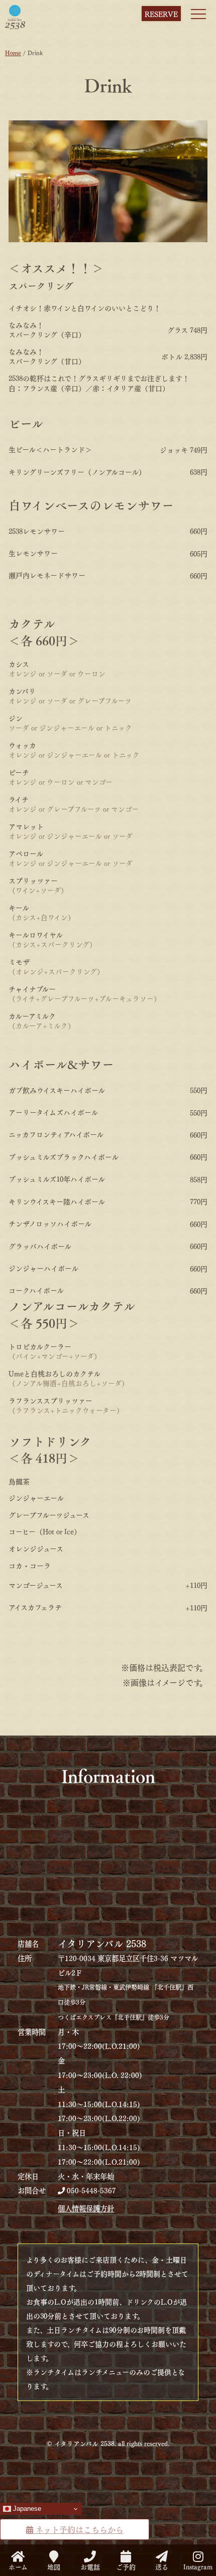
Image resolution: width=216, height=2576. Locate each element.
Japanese (26, 2509)
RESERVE (161, 14)
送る (162, 2565)
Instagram (198, 2565)
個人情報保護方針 (86, 2208)
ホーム (18, 2565)
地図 (54, 2565)
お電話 (90, 2565)
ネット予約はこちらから (78, 2529)
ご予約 (126, 2565)
